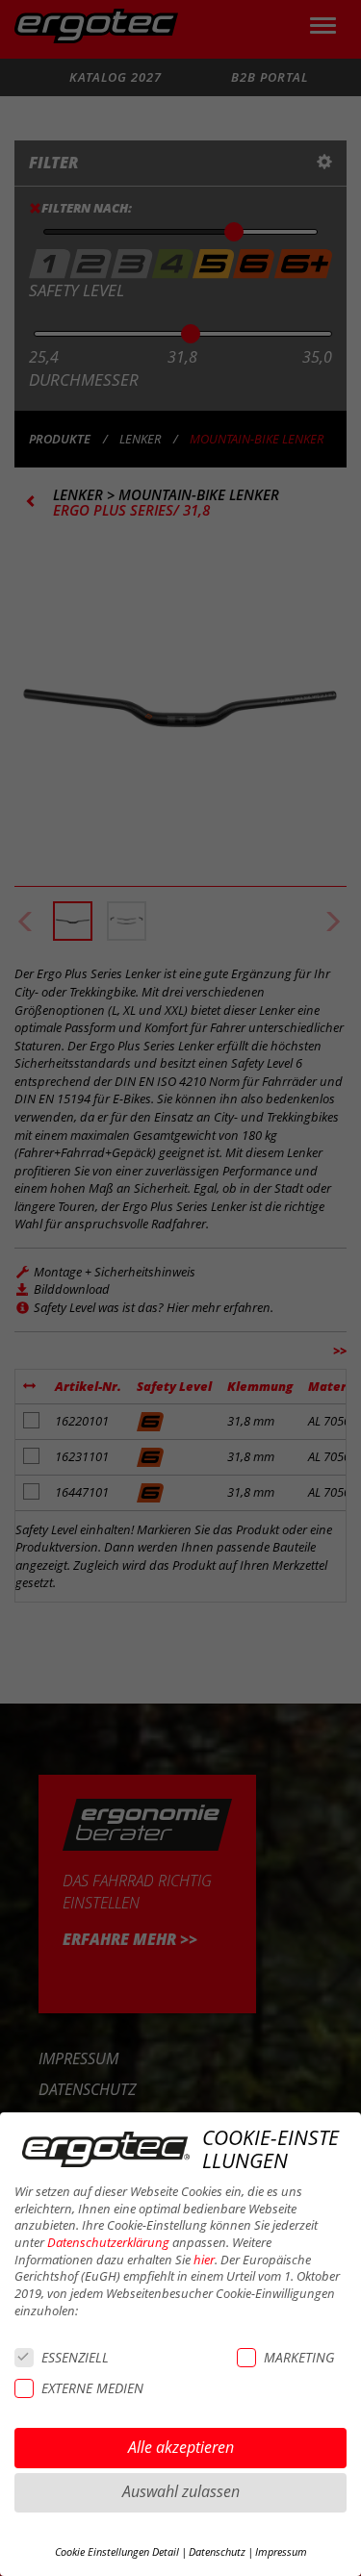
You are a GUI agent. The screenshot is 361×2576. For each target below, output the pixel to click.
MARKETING (299, 2357)
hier (204, 2260)
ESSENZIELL (75, 2357)
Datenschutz (217, 2552)
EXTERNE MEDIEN (92, 2388)
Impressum (281, 2552)
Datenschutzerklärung (108, 2243)
